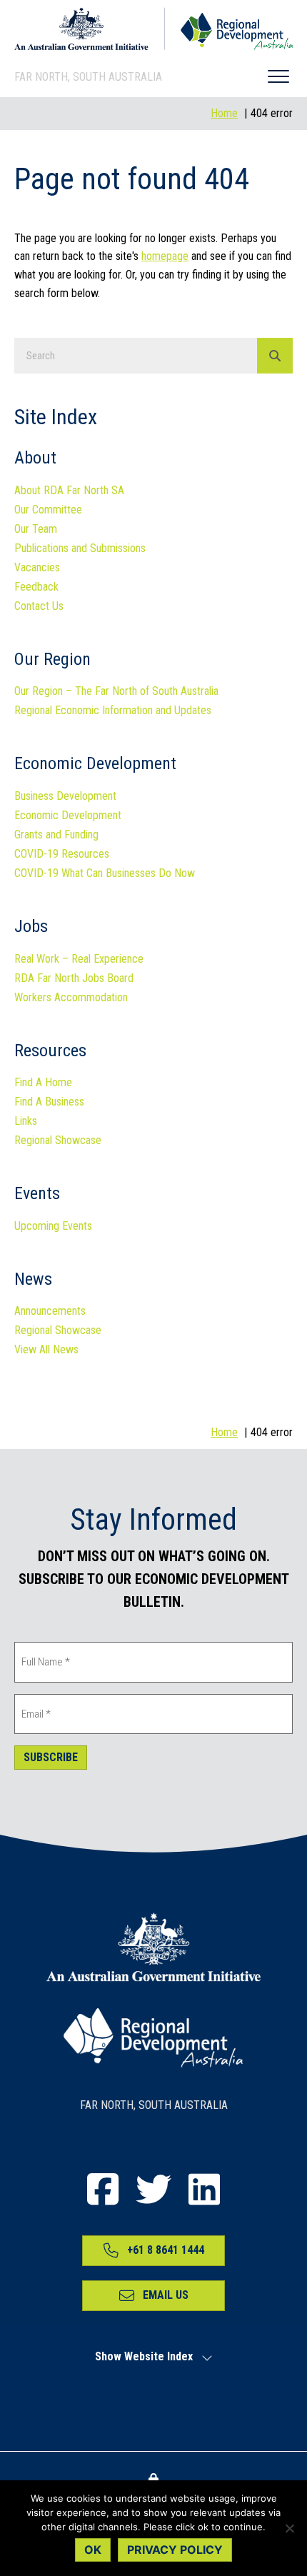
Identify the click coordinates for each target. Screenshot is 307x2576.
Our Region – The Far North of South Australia (116, 692)
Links (26, 1122)
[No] (289, 2528)
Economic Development (68, 816)
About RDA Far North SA (69, 491)
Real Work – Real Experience (79, 959)
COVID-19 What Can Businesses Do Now (105, 874)
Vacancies (37, 568)
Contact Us (39, 607)
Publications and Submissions (80, 549)
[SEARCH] (275, 356)
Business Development (65, 797)
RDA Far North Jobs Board (74, 979)
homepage (165, 256)
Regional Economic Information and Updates (113, 711)
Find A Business (49, 1102)
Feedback (36, 587)
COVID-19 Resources (62, 855)
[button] (278, 77)
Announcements (50, 1312)
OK (93, 2550)
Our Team (36, 530)
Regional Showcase (58, 1141)
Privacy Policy (175, 2550)
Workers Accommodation (71, 998)
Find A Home (43, 1083)
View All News (46, 1350)
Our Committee (48, 510)
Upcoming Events (53, 1227)
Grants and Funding (56, 835)
